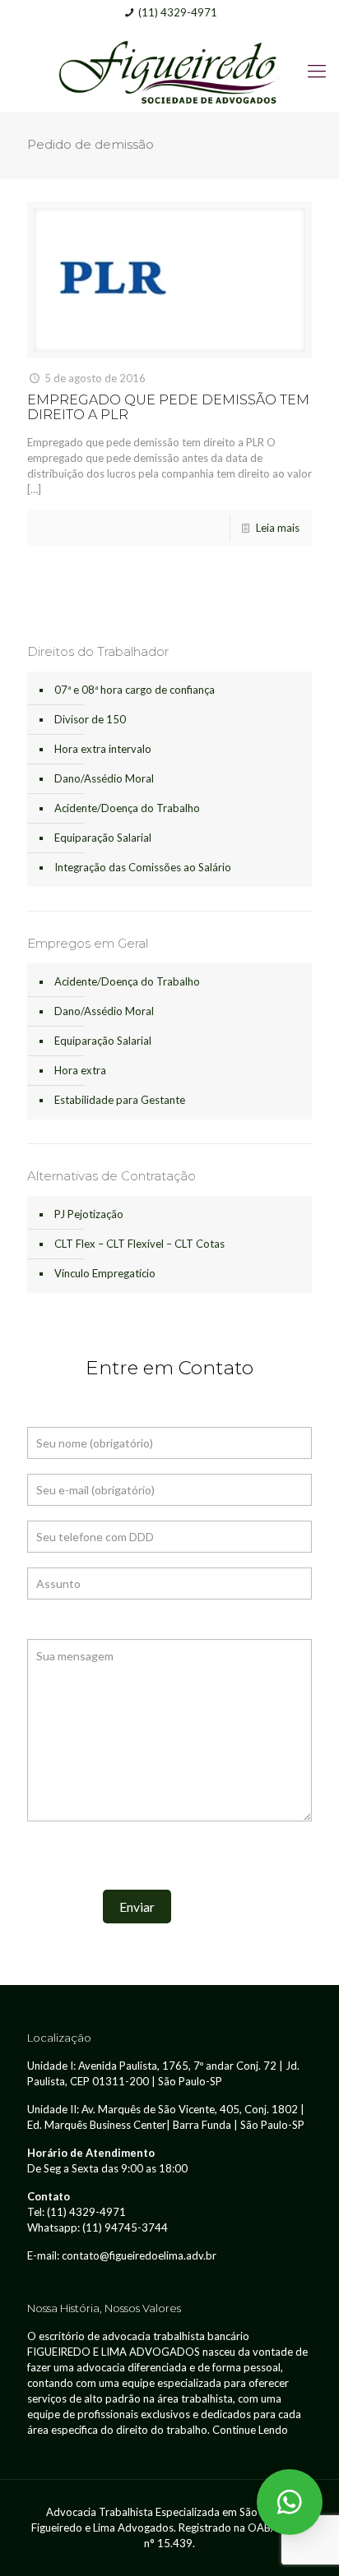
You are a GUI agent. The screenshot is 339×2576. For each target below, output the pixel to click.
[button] (290, 2502)
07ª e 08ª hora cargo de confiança (135, 690)
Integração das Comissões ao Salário (143, 867)
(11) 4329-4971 (178, 12)
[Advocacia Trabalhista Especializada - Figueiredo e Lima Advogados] (169, 71)
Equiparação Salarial (103, 838)
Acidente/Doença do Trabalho (127, 808)
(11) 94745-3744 (125, 2227)
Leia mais (278, 528)
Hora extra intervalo (103, 749)
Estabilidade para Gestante (120, 1100)
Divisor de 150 (90, 719)
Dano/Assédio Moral (104, 778)
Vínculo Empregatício (105, 1273)
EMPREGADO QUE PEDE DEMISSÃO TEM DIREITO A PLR (168, 407)
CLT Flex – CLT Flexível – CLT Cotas (139, 1244)
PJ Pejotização (89, 1214)
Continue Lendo (250, 2430)
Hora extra (80, 1070)
